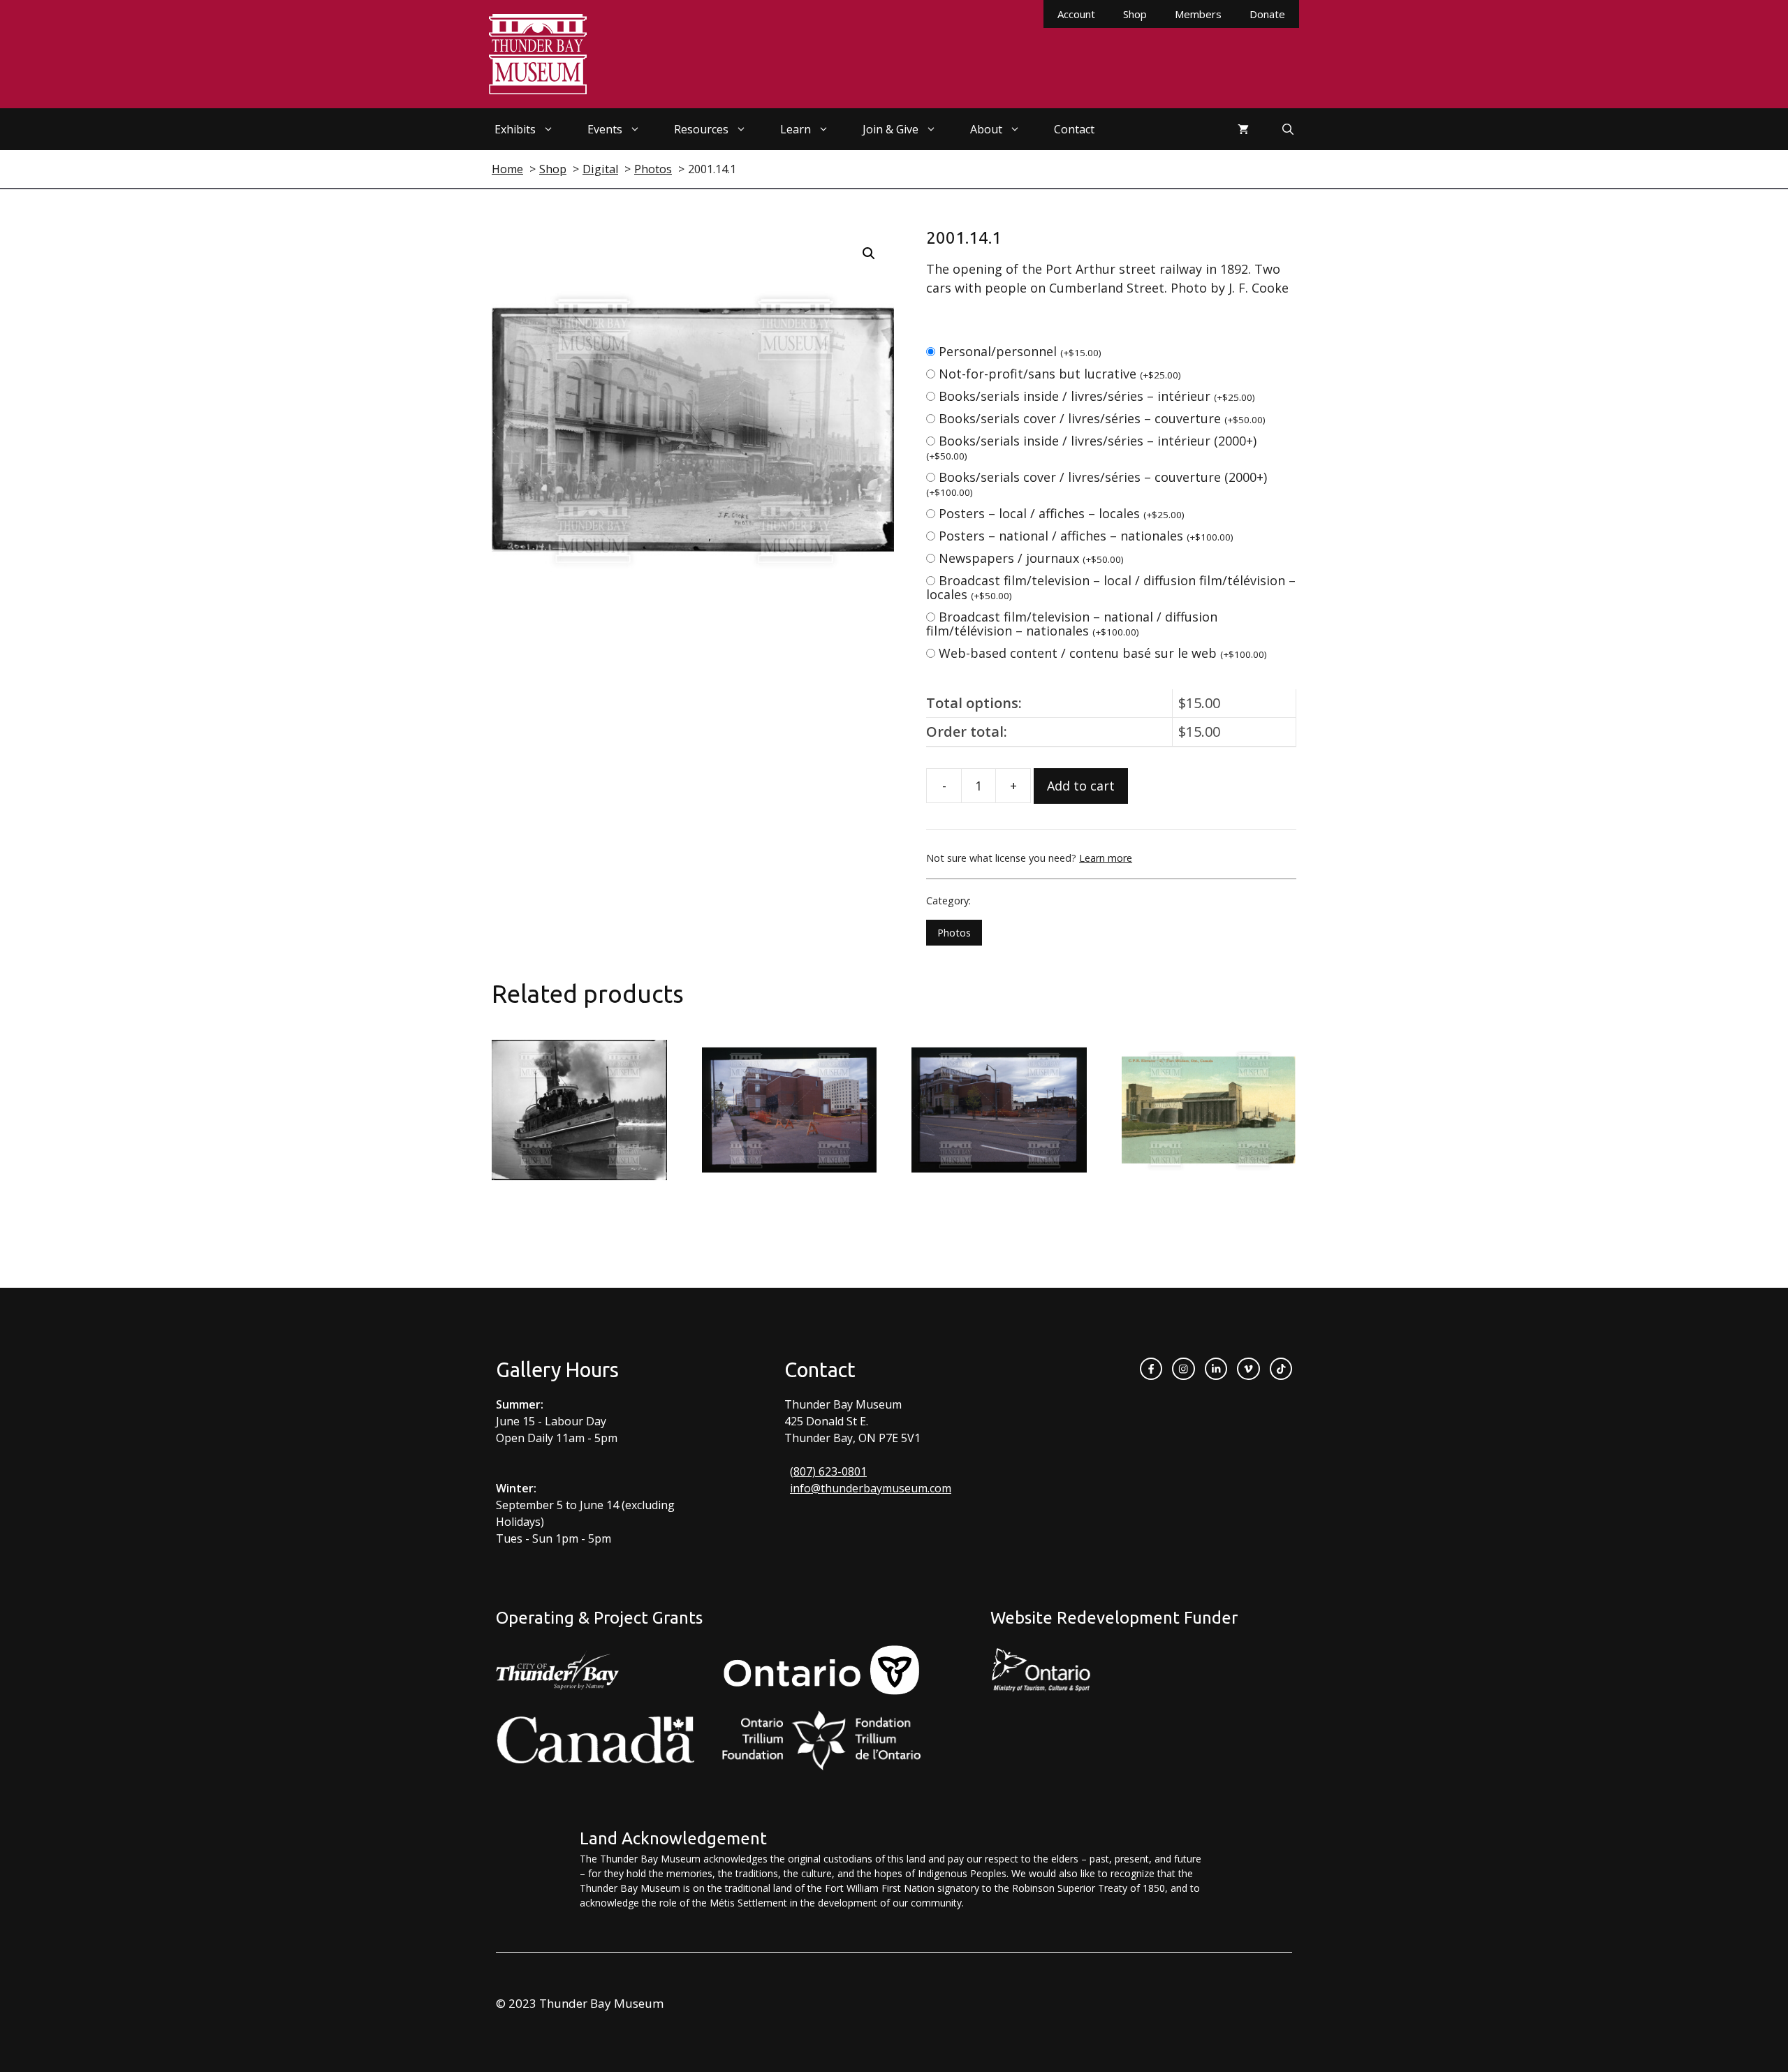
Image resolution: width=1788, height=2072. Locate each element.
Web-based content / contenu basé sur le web (1103, 653)
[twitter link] (1248, 1369)
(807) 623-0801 (828, 1471)
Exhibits (515, 129)
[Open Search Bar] (1288, 129)
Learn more (1106, 858)
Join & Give (891, 129)
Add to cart (1081, 786)
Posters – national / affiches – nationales (1086, 536)
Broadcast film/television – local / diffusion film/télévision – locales (1111, 587)
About (986, 129)
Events (605, 129)
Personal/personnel (1020, 351)
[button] (869, 254)
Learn (796, 129)
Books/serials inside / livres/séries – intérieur (1097, 396)
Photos (954, 933)
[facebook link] (1151, 1369)
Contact (1074, 129)
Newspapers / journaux (1031, 558)
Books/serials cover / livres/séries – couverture (1102, 418)
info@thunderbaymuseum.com (871, 1488)
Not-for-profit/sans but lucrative (1060, 374)
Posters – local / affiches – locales (1062, 513)
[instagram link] (1183, 1369)
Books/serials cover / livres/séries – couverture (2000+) (1097, 484)
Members (1198, 14)
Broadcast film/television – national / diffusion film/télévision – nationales (1072, 624)
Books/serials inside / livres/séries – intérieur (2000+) (1091, 447)
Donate (1267, 14)
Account (1076, 14)
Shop (1135, 14)
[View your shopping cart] (1243, 129)
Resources (701, 129)
